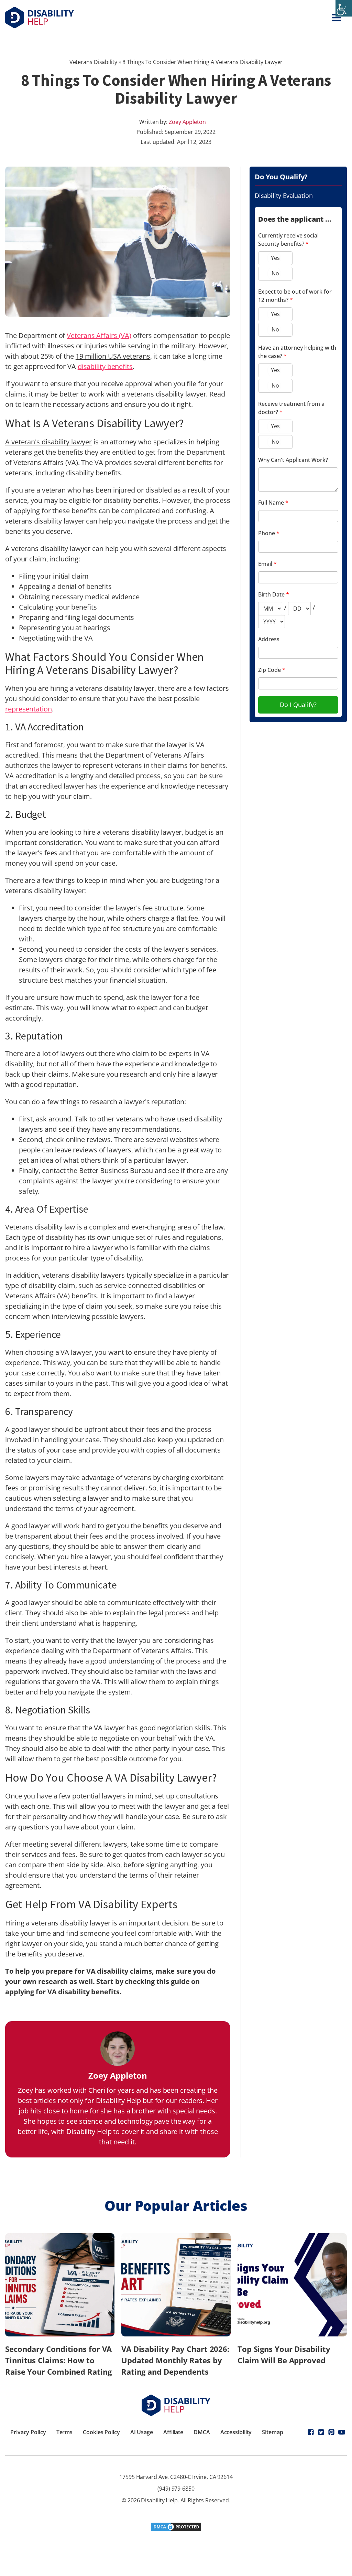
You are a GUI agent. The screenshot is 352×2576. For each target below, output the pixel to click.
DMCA (202, 2432)
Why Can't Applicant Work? (293, 460)
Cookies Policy (101, 2432)
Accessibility (236, 2432)
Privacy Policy (28, 2432)
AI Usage (142, 2432)
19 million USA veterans (113, 356)
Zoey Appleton (187, 122)
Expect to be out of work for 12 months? (295, 296)
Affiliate (173, 2432)
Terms (65, 2432)
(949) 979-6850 (176, 2489)
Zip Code (272, 670)
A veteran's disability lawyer (48, 442)
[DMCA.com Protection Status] (176, 2529)
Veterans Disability (93, 62)
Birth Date (274, 594)
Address (269, 639)
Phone (269, 533)
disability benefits (105, 366)
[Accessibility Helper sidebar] (344, 8)
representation (29, 709)
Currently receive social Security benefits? (288, 240)
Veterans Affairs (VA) (99, 335)
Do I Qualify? (298, 705)
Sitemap (272, 2432)
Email (267, 564)
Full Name (273, 503)
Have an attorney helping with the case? (297, 352)
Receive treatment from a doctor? (291, 408)
